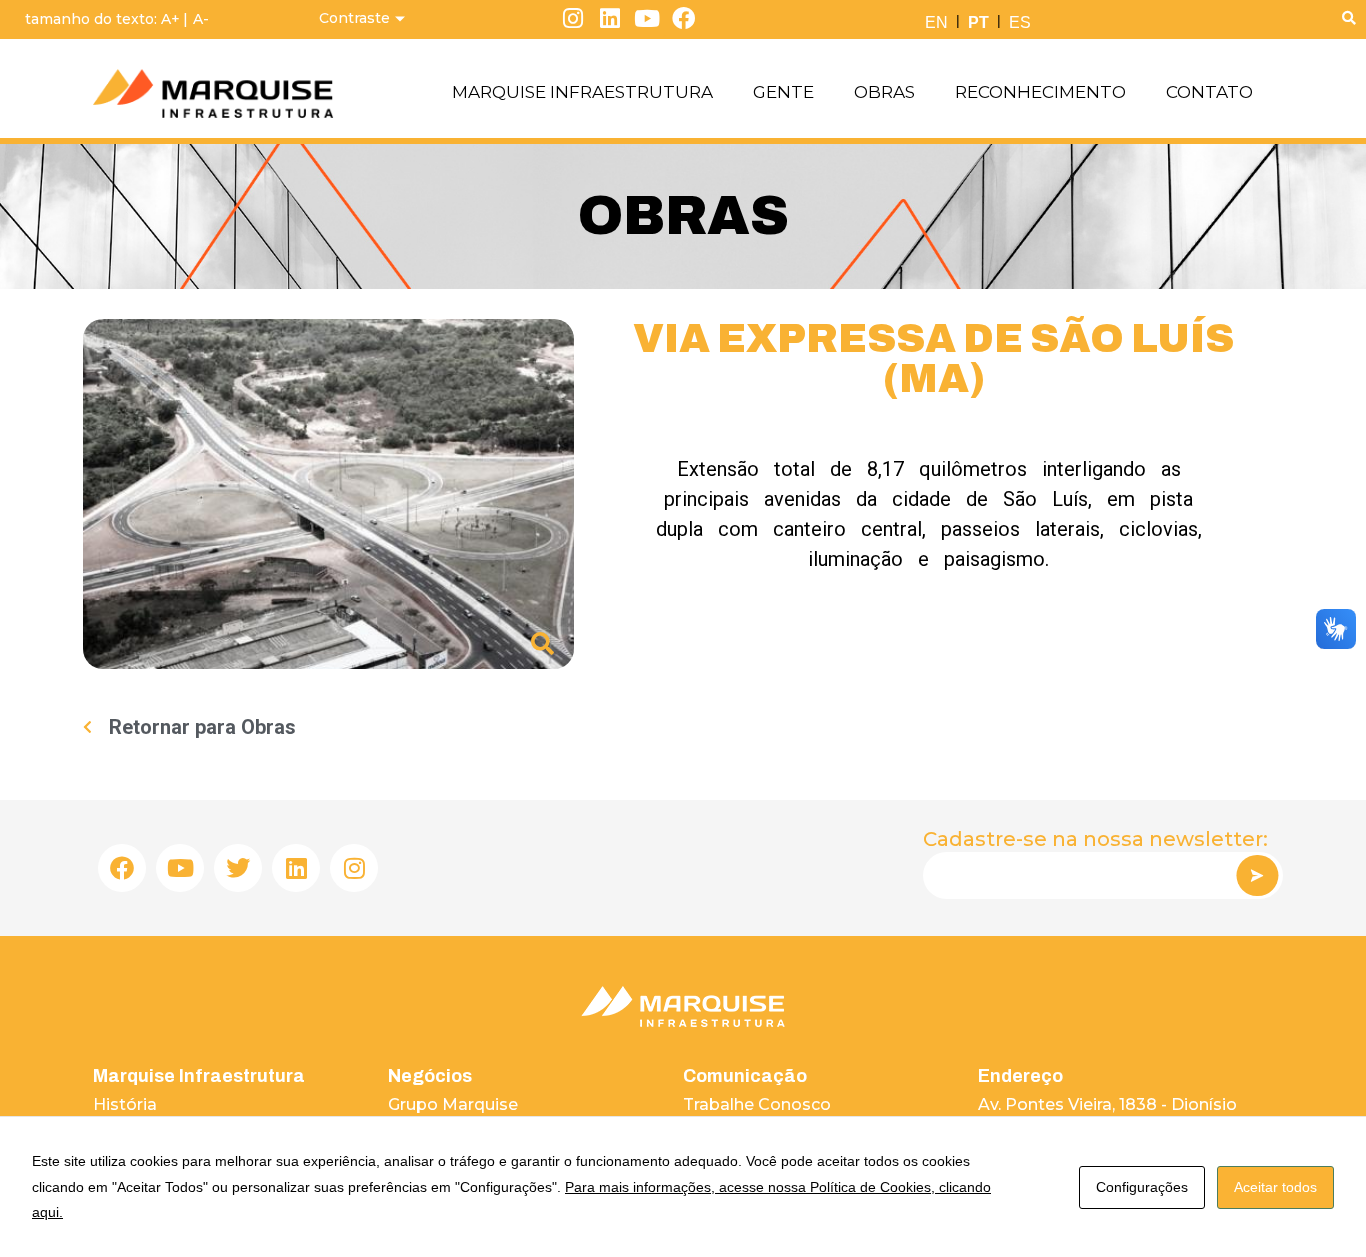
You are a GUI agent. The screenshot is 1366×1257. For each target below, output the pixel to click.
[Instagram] (573, 18)
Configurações (1142, 1187)
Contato (1209, 92)
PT (978, 22)
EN (936, 22)
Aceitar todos (1275, 1187)
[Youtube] (646, 18)
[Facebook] (683, 18)
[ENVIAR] (1257, 876)
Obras (884, 92)
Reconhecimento (1040, 92)
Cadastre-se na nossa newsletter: (1095, 839)
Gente (783, 92)
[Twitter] (238, 868)
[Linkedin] (610, 18)
